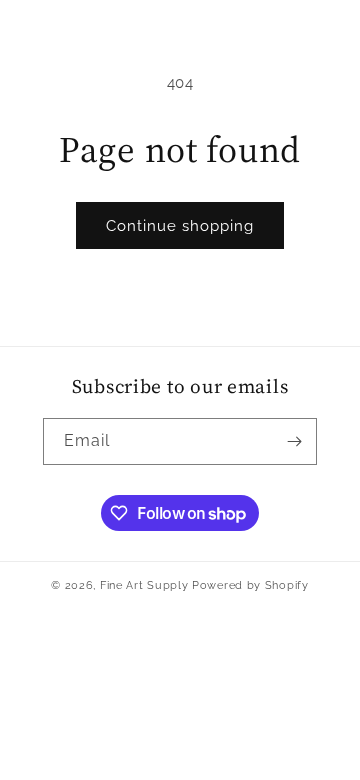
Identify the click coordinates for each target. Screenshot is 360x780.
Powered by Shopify (250, 585)
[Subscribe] (294, 441)
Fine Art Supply (144, 585)
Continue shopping (180, 226)
